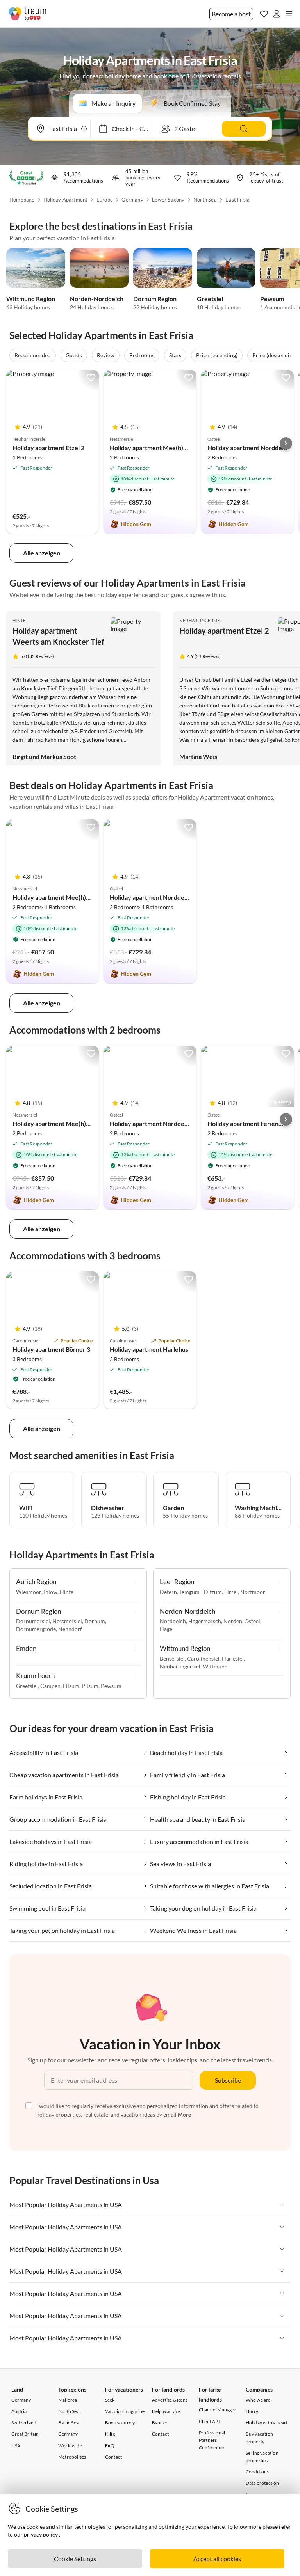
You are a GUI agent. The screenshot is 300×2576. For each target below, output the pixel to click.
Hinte (19, 620)
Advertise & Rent (170, 2400)
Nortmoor (253, 1592)
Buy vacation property (259, 2438)
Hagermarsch (205, 1621)
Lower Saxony (168, 200)
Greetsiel (210, 299)
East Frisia (237, 200)
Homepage (22, 200)
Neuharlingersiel (201, 620)
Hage (166, 1629)
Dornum (95, 1621)
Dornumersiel (33, 1621)
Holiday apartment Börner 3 (51, 1349)
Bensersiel (172, 1659)
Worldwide (70, 2446)
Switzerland (24, 2423)
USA (16, 2446)
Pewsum (272, 299)
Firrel (231, 1592)
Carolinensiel (203, 1659)
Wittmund (215, 1666)
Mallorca (68, 2400)
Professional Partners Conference (212, 2440)
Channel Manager (218, 2410)
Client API (209, 2421)
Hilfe (110, 2434)
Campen (50, 1686)
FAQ (110, 2446)
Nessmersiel (67, 1621)
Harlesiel (233, 1659)
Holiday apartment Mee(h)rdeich (155, 448)
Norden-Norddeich (97, 299)
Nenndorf (70, 1629)
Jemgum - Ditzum (201, 1592)
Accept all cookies (217, 2559)
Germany (132, 200)
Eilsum (71, 1686)
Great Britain (25, 2434)
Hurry (252, 2411)
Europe (105, 200)
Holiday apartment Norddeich (249, 448)
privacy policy (41, 2534)
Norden (233, 1621)
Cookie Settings (75, 2559)
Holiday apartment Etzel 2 (48, 448)
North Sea (205, 200)
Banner (160, 2423)
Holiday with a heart (267, 2423)
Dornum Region (155, 299)
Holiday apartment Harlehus (149, 1349)
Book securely (120, 2423)
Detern (168, 1592)
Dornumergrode (36, 1629)
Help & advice (166, 2411)
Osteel (252, 1621)
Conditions (257, 2472)
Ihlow (51, 1592)
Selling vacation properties (262, 2457)
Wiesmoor (29, 1592)
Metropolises (72, 2457)
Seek (110, 2400)
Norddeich (173, 1621)
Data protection (262, 2483)
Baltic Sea (68, 2423)
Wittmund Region (31, 299)
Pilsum (90, 1686)
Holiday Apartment (65, 200)
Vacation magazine (125, 2411)
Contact (113, 2457)
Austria (19, 2411)
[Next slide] (286, 443)
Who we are (258, 2400)
